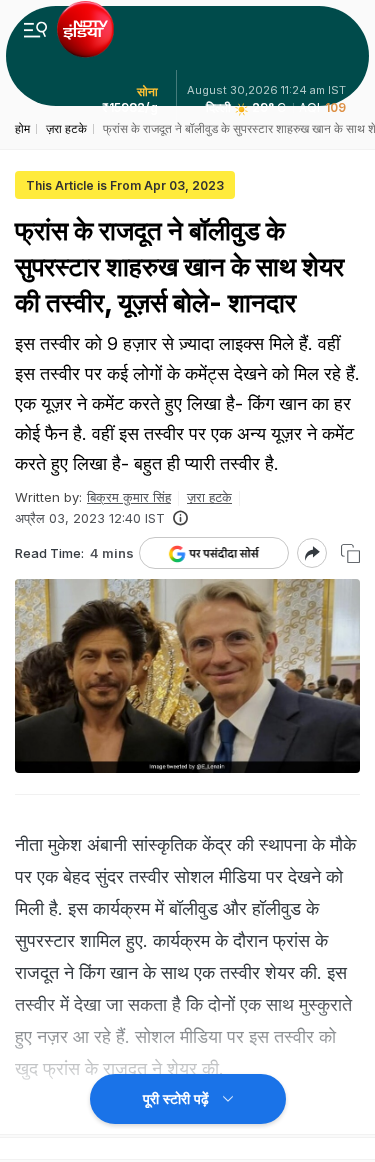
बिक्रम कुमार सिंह (129, 497)
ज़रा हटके (209, 497)
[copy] (350, 553)
